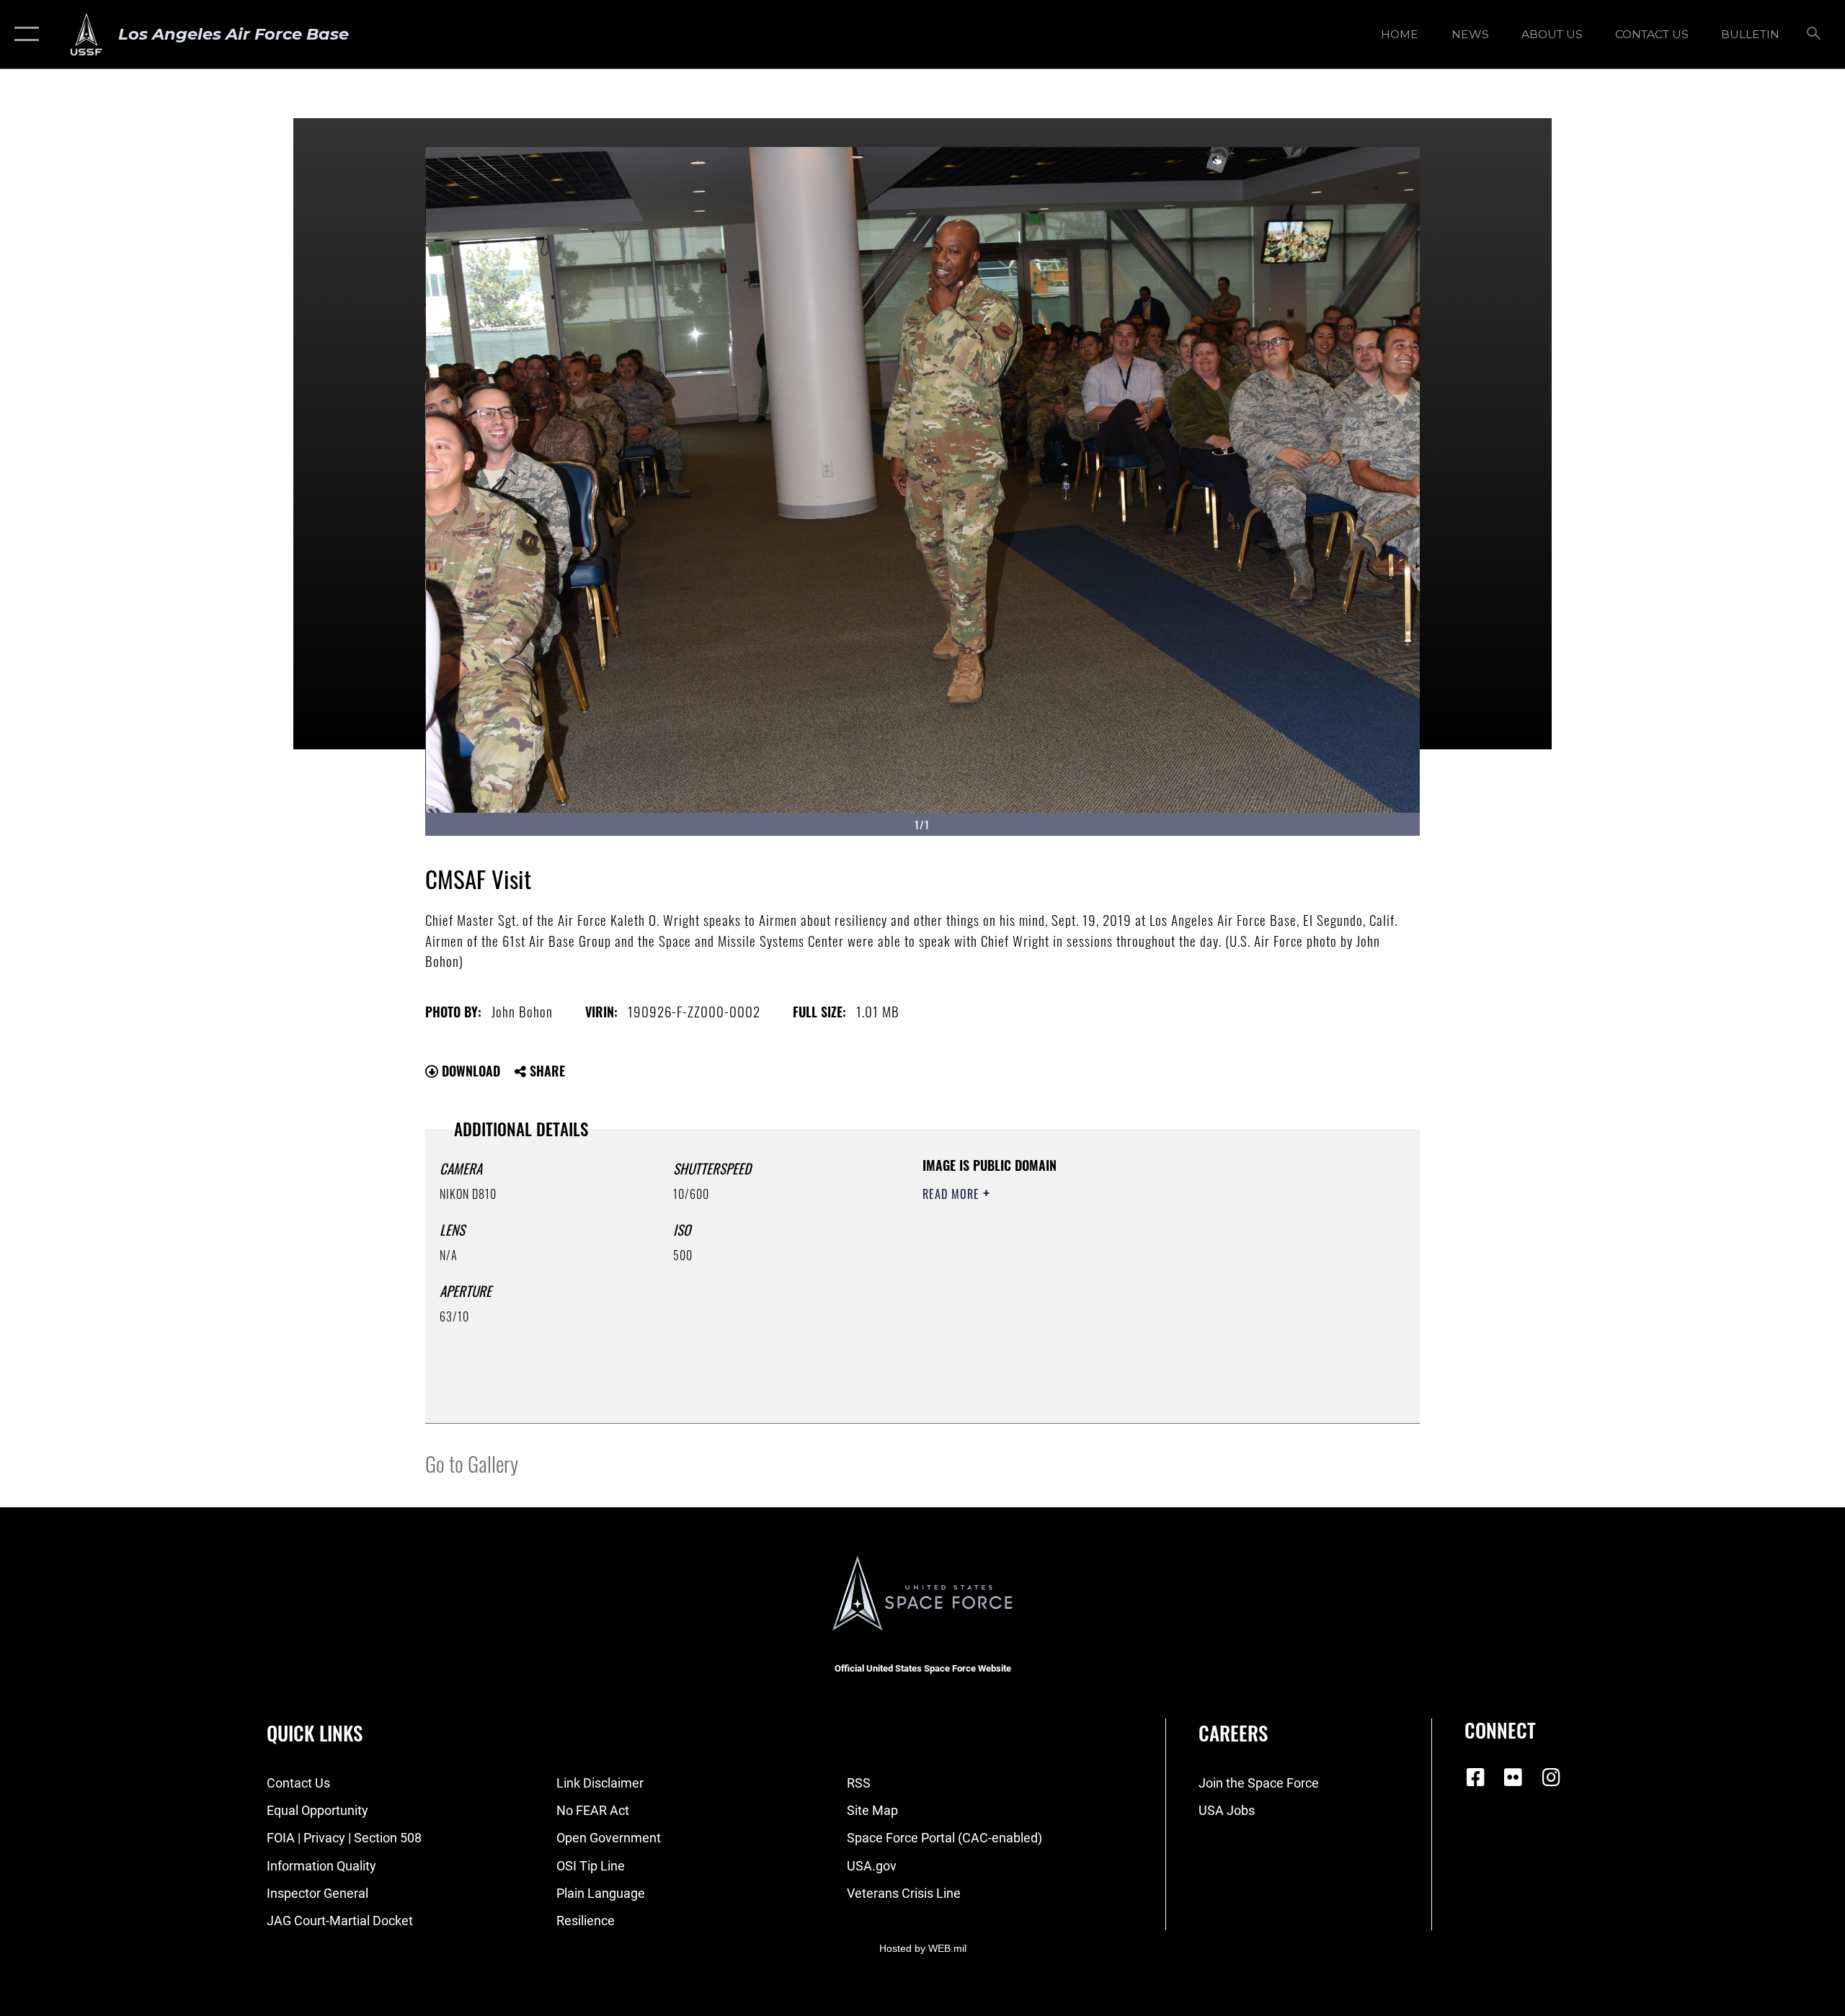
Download (469, 1071)
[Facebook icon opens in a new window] (1475, 1778)
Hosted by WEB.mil (923, 1948)
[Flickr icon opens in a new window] (1513, 1778)
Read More (953, 1194)
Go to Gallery (472, 1463)
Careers (1233, 1733)
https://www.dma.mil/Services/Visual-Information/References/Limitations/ (1092, 1285)
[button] (23, 34)
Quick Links (315, 1733)
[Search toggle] (1814, 35)
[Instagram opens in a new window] (1551, 1778)
